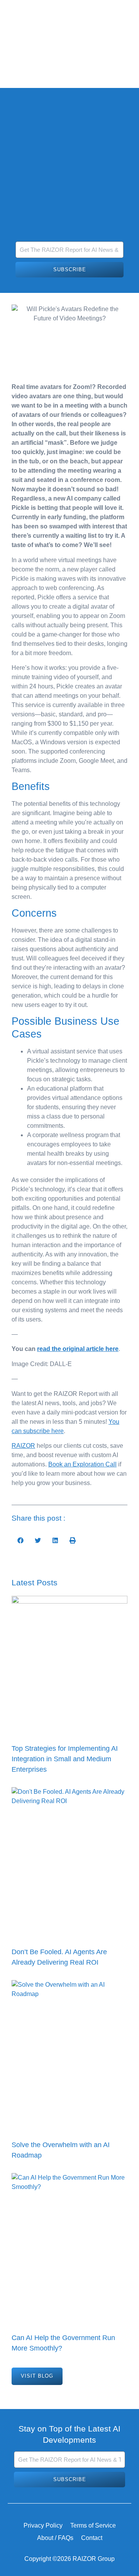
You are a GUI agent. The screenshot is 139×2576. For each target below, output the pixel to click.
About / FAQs (55, 2538)
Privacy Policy (43, 2525)
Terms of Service (93, 2525)
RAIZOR (23, 1446)
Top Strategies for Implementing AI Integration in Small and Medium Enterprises (65, 1759)
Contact (92, 2538)
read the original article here (78, 1349)
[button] (20, 1540)
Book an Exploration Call (82, 1464)
